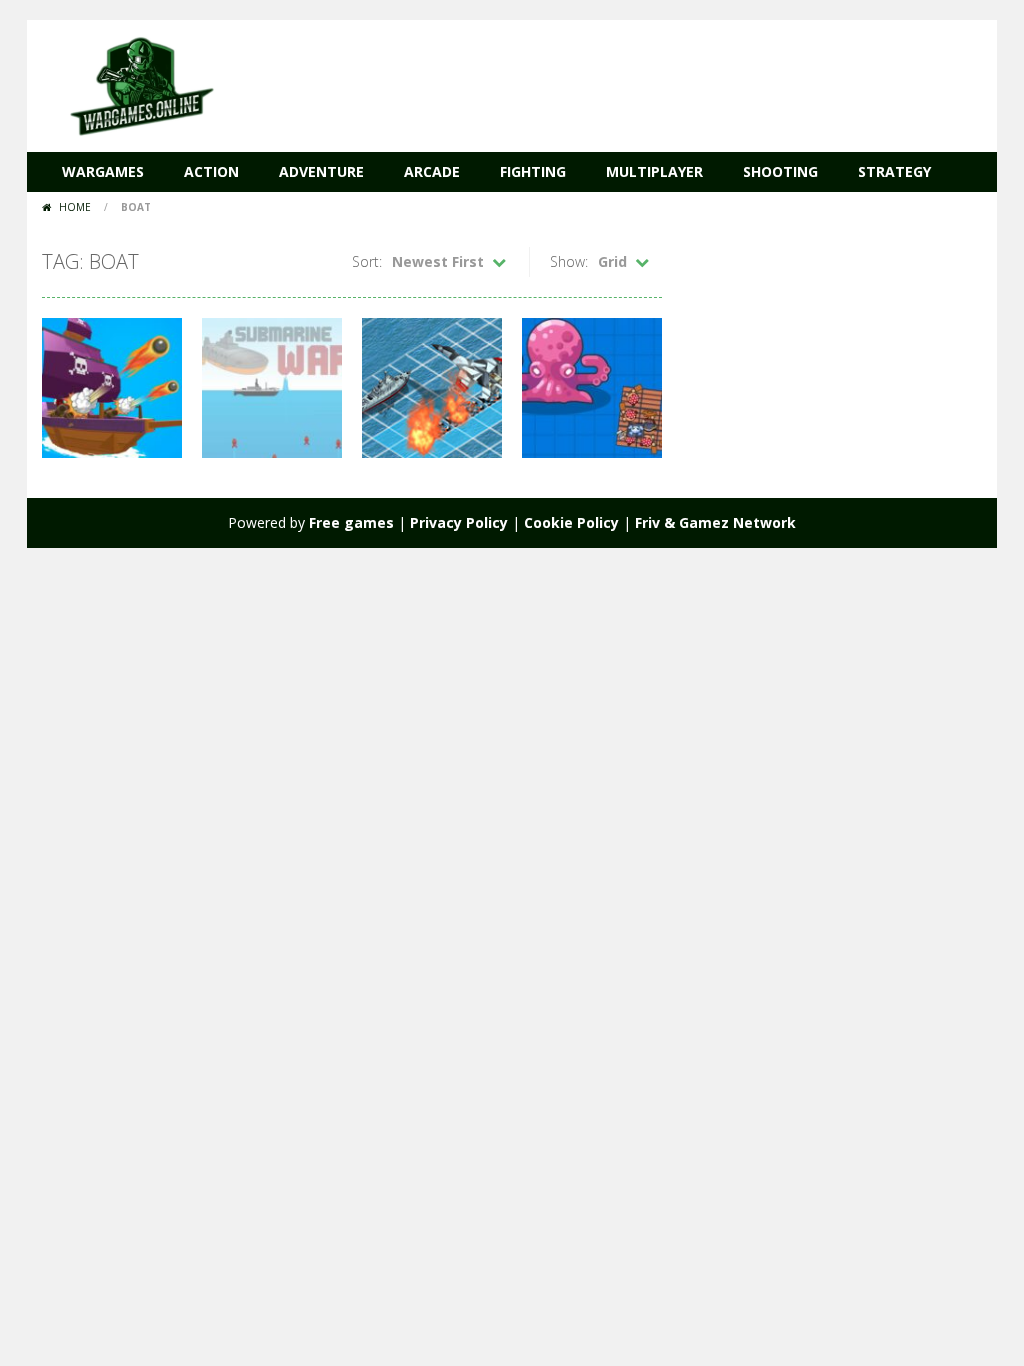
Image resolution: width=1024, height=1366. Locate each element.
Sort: (367, 261)
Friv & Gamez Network (715, 522)
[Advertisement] (618, 80)
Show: (569, 261)
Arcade (432, 171)
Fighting (533, 171)
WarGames (103, 171)
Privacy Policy (459, 522)
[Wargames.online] (142, 84)
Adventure (321, 171)
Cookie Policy (571, 522)
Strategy (894, 171)
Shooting (780, 171)
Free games (351, 522)
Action (211, 171)
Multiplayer (654, 171)
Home (75, 207)
